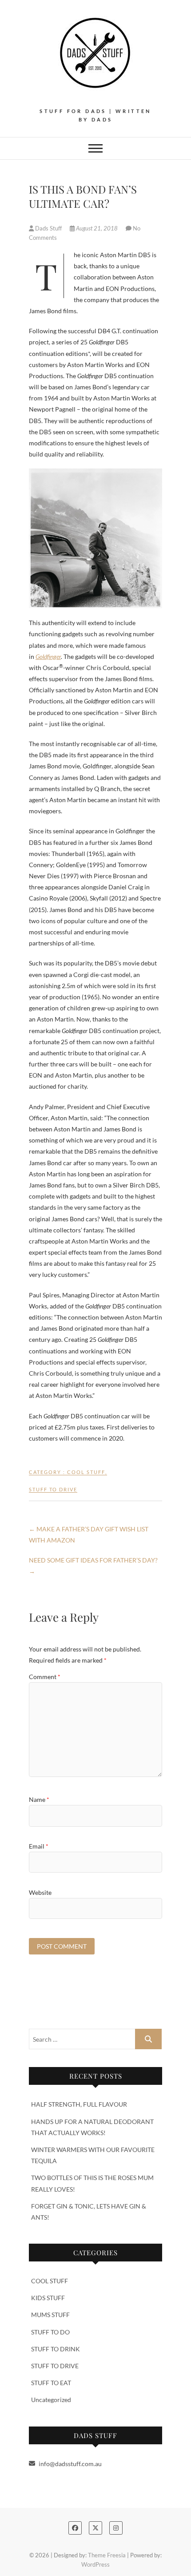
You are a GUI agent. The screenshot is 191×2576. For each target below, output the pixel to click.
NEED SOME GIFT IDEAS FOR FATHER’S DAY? (93, 1566)
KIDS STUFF (48, 2298)
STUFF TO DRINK (56, 2349)
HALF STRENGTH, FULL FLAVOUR (79, 2104)
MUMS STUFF (50, 2315)
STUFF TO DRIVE (53, 1489)
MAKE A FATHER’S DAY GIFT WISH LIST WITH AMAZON (89, 1534)
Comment (45, 1677)
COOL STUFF (86, 1472)
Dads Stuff (48, 228)
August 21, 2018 (97, 228)
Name (39, 1799)
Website (40, 1892)
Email (39, 1846)
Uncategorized (51, 2400)
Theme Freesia (107, 2555)
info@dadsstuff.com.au (70, 2464)
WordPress (95, 2564)
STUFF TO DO (50, 2332)
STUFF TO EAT (51, 2383)
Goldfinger (48, 656)
